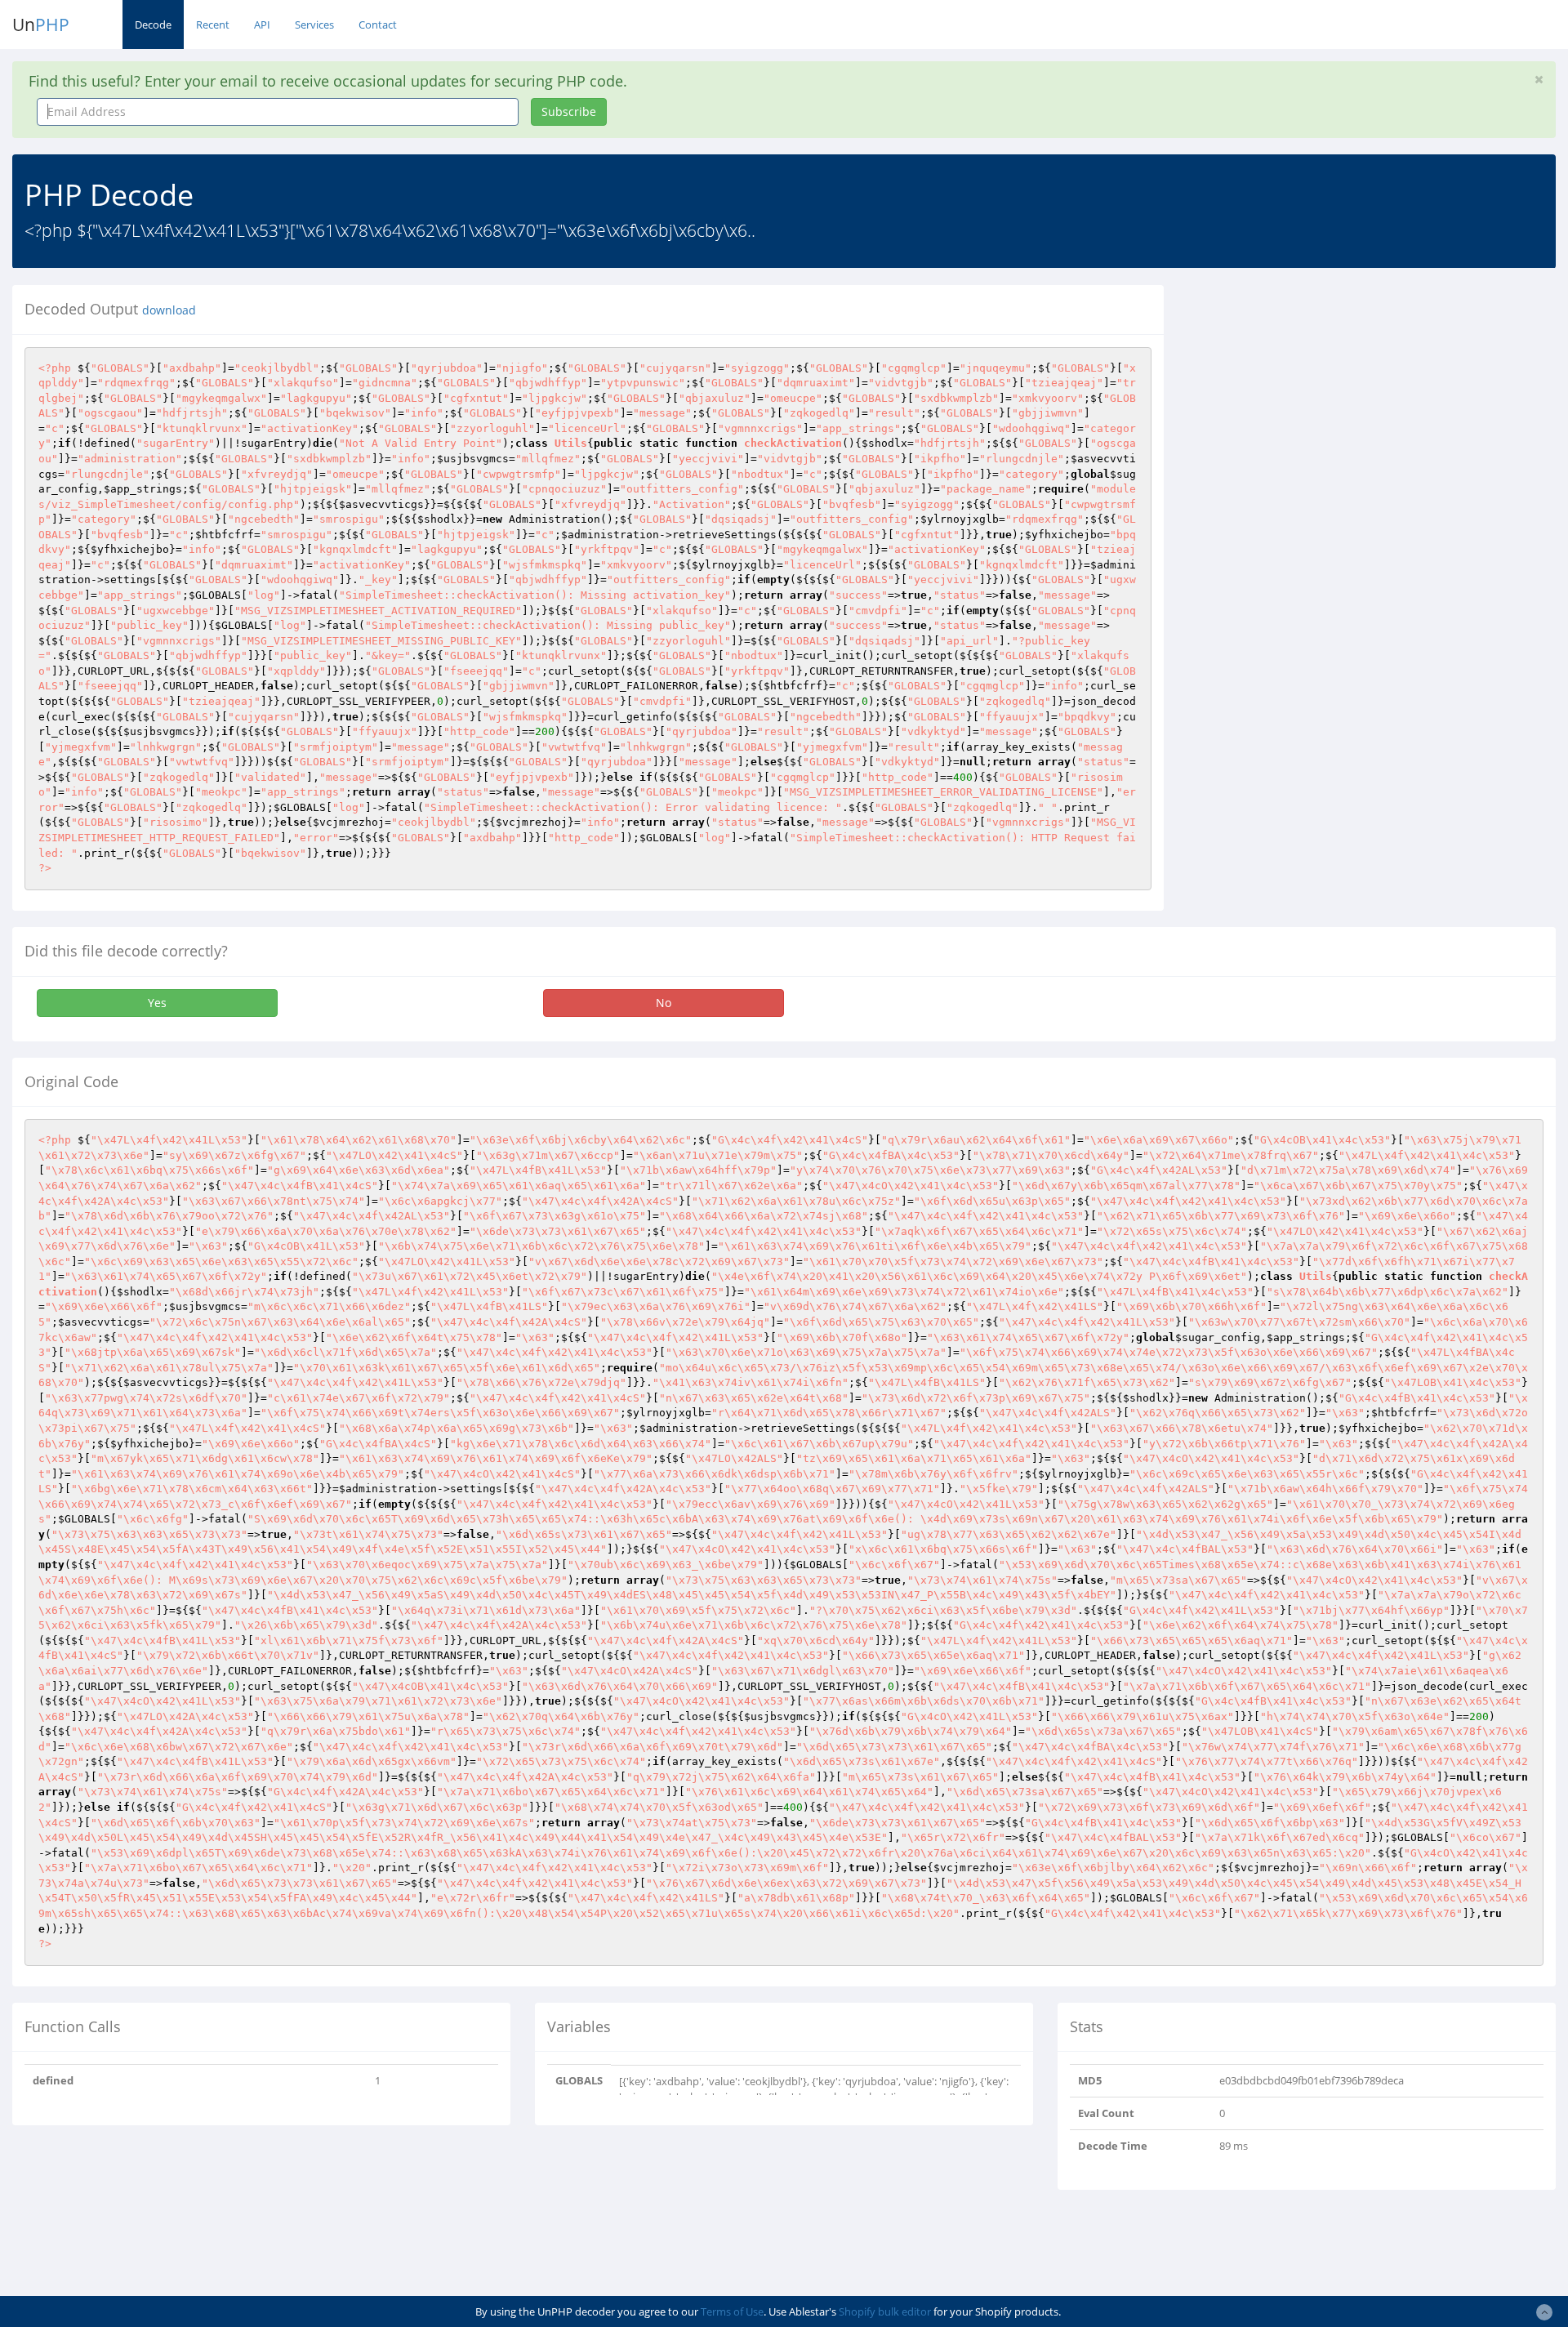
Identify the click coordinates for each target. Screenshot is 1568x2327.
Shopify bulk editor (885, 2311)
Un (41, 25)
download (169, 310)
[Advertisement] (1325, 399)
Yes (157, 1003)
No (664, 1003)
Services (314, 25)
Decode (153, 25)
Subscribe (569, 111)
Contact (378, 25)
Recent (213, 25)
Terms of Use (732, 2311)
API (262, 25)
